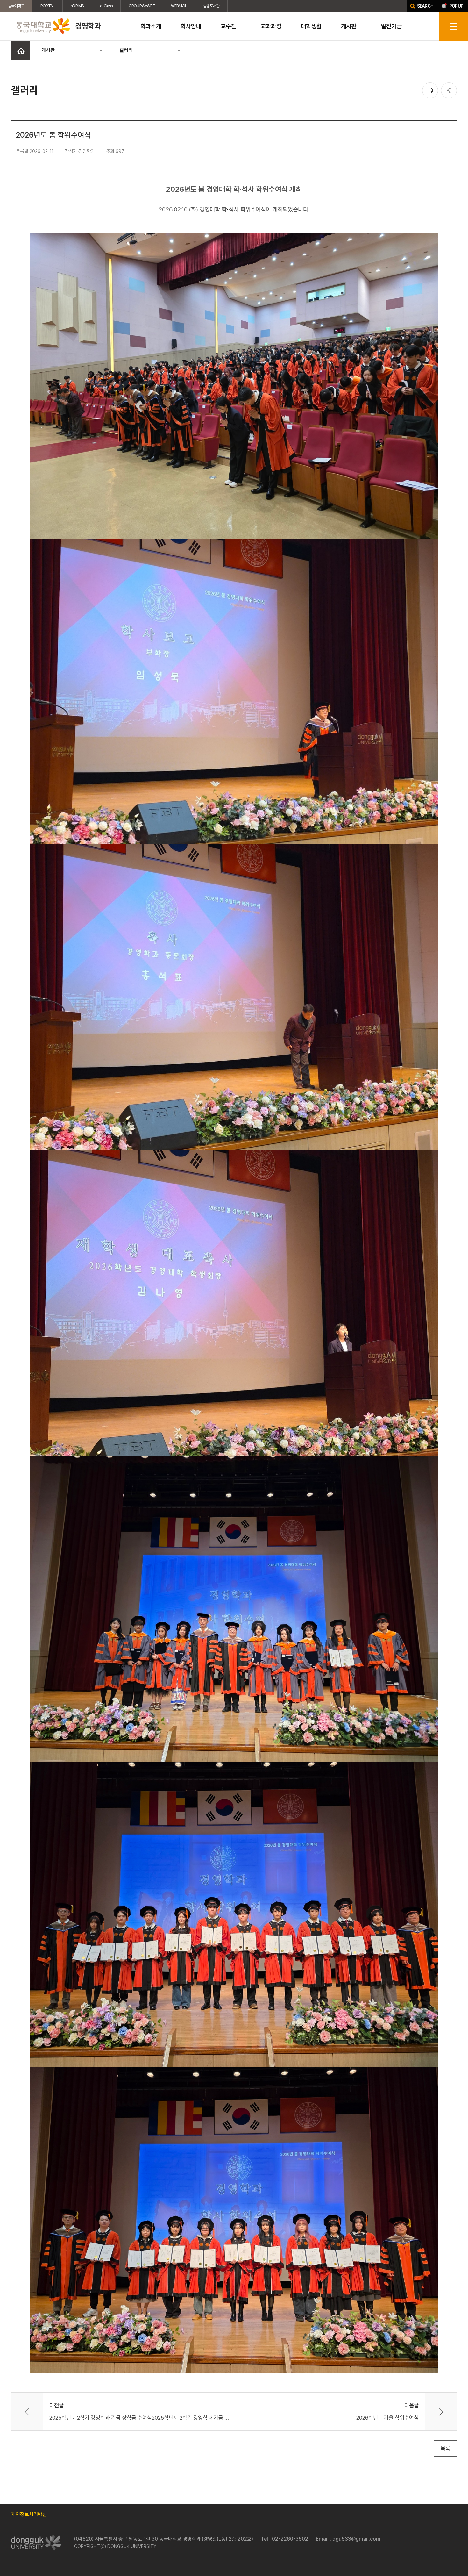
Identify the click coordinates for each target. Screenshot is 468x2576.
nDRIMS (77, 6)
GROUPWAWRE (142, 6)
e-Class (106, 6)
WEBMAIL (179, 6)
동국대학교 (16, 6)
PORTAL (47, 6)
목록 (445, 2448)
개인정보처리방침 (29, 2514)
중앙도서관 (211, 6)
